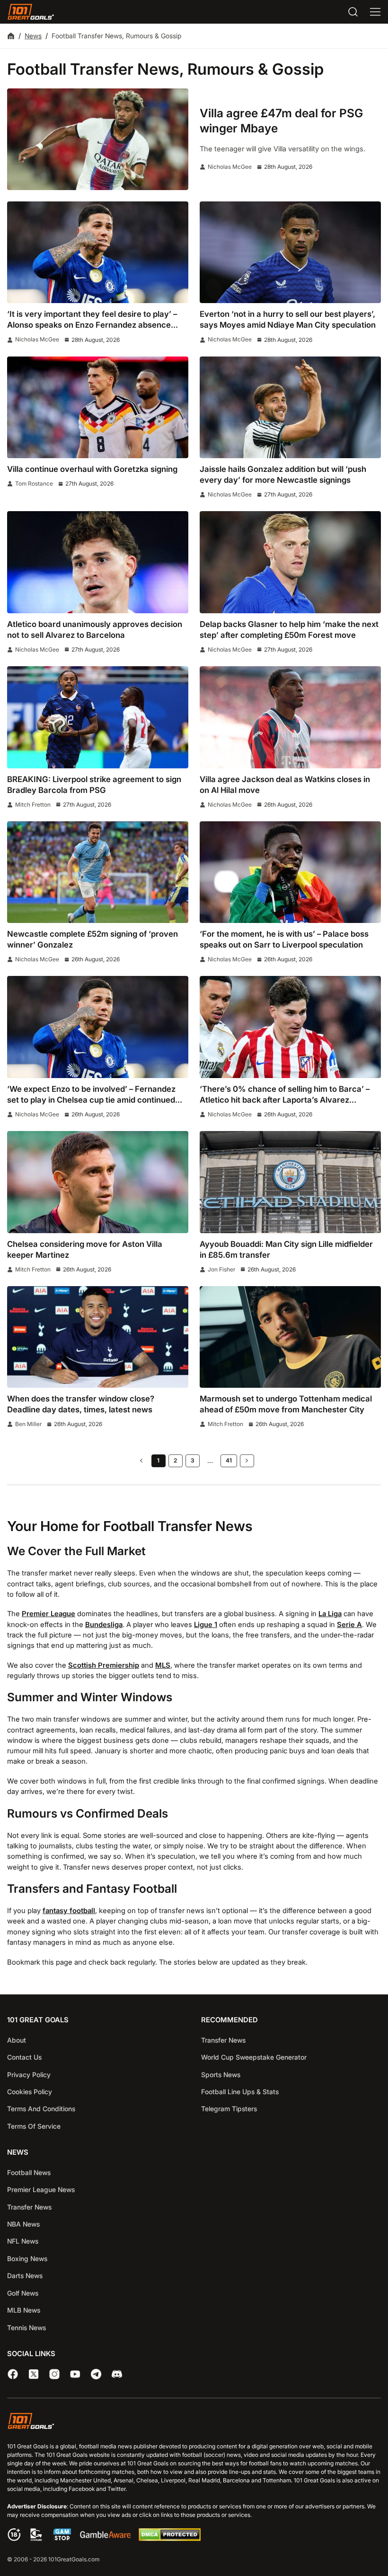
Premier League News (41, 2189)
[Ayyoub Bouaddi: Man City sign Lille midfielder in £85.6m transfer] (290, 1182)
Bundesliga (104, 1625)
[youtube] (75, 2374)
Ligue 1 (206, 1625)
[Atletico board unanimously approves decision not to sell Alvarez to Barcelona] (98, 562)
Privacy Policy (29, 2074)
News (33, 36)
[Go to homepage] (31, 12)
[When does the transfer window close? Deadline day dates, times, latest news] (98, 1337)
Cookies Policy (30, 2091)
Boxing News (27, 2258)
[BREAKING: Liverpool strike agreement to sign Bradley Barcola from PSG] (98, 717)
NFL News (23, 2241)
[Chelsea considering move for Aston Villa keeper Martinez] (98, 1182)
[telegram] (96, 2374)
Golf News (23, 2293)
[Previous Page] (141, 1461)
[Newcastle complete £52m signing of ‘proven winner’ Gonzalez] (98, 872)
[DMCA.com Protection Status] (169, 2539)
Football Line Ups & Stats (240, 2091)
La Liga (330, 1614)
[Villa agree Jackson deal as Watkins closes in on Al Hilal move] (290, 717)
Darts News (25, 2276)
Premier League (48, 1614)
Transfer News (223, 2040)
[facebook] (13, 2374)
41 (229, 1460)
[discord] (117, 2374)
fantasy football (69, 1911)
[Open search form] (353, 12)
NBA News (23, 2224)
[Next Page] (247, 1461)
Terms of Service (34, 2126)
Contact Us (24, 2057)
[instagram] (54, 2374)
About (17, 2040)
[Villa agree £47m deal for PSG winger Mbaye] (98, 139)
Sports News (221, 2074)
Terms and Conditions (41, 2109)
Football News (29, 2172)
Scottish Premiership (104, 1665)
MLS (163, 1665)
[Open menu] (375, 12)
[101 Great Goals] (194, 2422)
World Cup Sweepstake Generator (254, 2057)
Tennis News (26, 2327)
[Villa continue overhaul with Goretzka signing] (98, 407)
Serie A (349, 1625)
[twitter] (34, 2374)
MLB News (24, 2310)
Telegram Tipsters (229, 2109)
